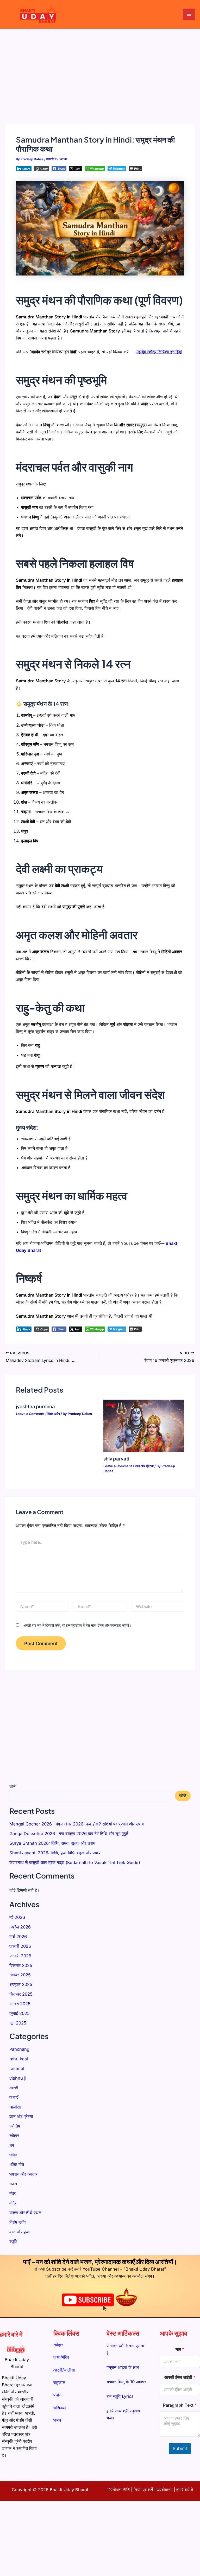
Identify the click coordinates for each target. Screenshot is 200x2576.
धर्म (12, 2145)
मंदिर (13, 2203)
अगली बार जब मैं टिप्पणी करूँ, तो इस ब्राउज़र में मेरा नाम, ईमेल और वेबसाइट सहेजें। (77, 1625)
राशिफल (60, 2408)
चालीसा (15, 2107)
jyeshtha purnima (35, 1406)
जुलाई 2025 (20, 2013)
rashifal (17, 2068)
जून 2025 (18, 2023)
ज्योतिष (15, 2126)
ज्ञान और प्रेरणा (144, 1466)
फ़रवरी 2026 (20, 1946)
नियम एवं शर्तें (143, 2490)
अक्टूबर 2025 (21, 1984)
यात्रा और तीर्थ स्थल (25, 2213)
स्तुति (13, 2241)
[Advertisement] (100, 68)
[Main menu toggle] (189, 14)
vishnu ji (18, 2078)
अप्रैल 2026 (20, 1927)
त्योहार (14, 2136)
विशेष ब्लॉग (54, 1414)
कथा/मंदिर (61, 2357)
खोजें (12, 1786)
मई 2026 (17, 1917)
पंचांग (57, 2395)
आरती (14, 2088)
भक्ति (13, 2155)
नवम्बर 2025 (20, 1975)
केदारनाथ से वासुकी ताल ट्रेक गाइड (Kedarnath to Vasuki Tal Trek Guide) (75, 1862)
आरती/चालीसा (64, 2370)
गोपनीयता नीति (118, 2490)
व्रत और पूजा (20, 2232)
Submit (180, 2449)
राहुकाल (59, 2382)
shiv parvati (116, 1459)
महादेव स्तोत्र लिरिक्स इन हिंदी (159, 352)
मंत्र (12, 2193)
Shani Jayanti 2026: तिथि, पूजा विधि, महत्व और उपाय (55, 1853)
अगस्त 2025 (20, 2004)
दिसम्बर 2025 (21, 1965)
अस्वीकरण (165, 2490)
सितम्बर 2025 (21, 1994)
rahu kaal (19, 2059)
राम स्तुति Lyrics (120, 2396)
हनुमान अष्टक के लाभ (123, 2367)
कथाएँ (14, 2097)
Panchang (19, 2049)
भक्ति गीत (17, 2164)
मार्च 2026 (18, 1937)
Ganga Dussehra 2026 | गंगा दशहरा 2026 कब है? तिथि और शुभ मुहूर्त (69, 1834)
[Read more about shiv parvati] (144, 1425)
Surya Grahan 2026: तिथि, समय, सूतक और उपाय (52, 1843)
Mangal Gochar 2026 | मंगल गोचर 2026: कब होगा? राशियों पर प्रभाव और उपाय (77, 1824)
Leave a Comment (30, 1414)
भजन (13, 2184)
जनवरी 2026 (20, 1956)
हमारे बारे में (185, 2490)
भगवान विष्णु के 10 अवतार (126, 2382)
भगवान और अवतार (23, 2174)
